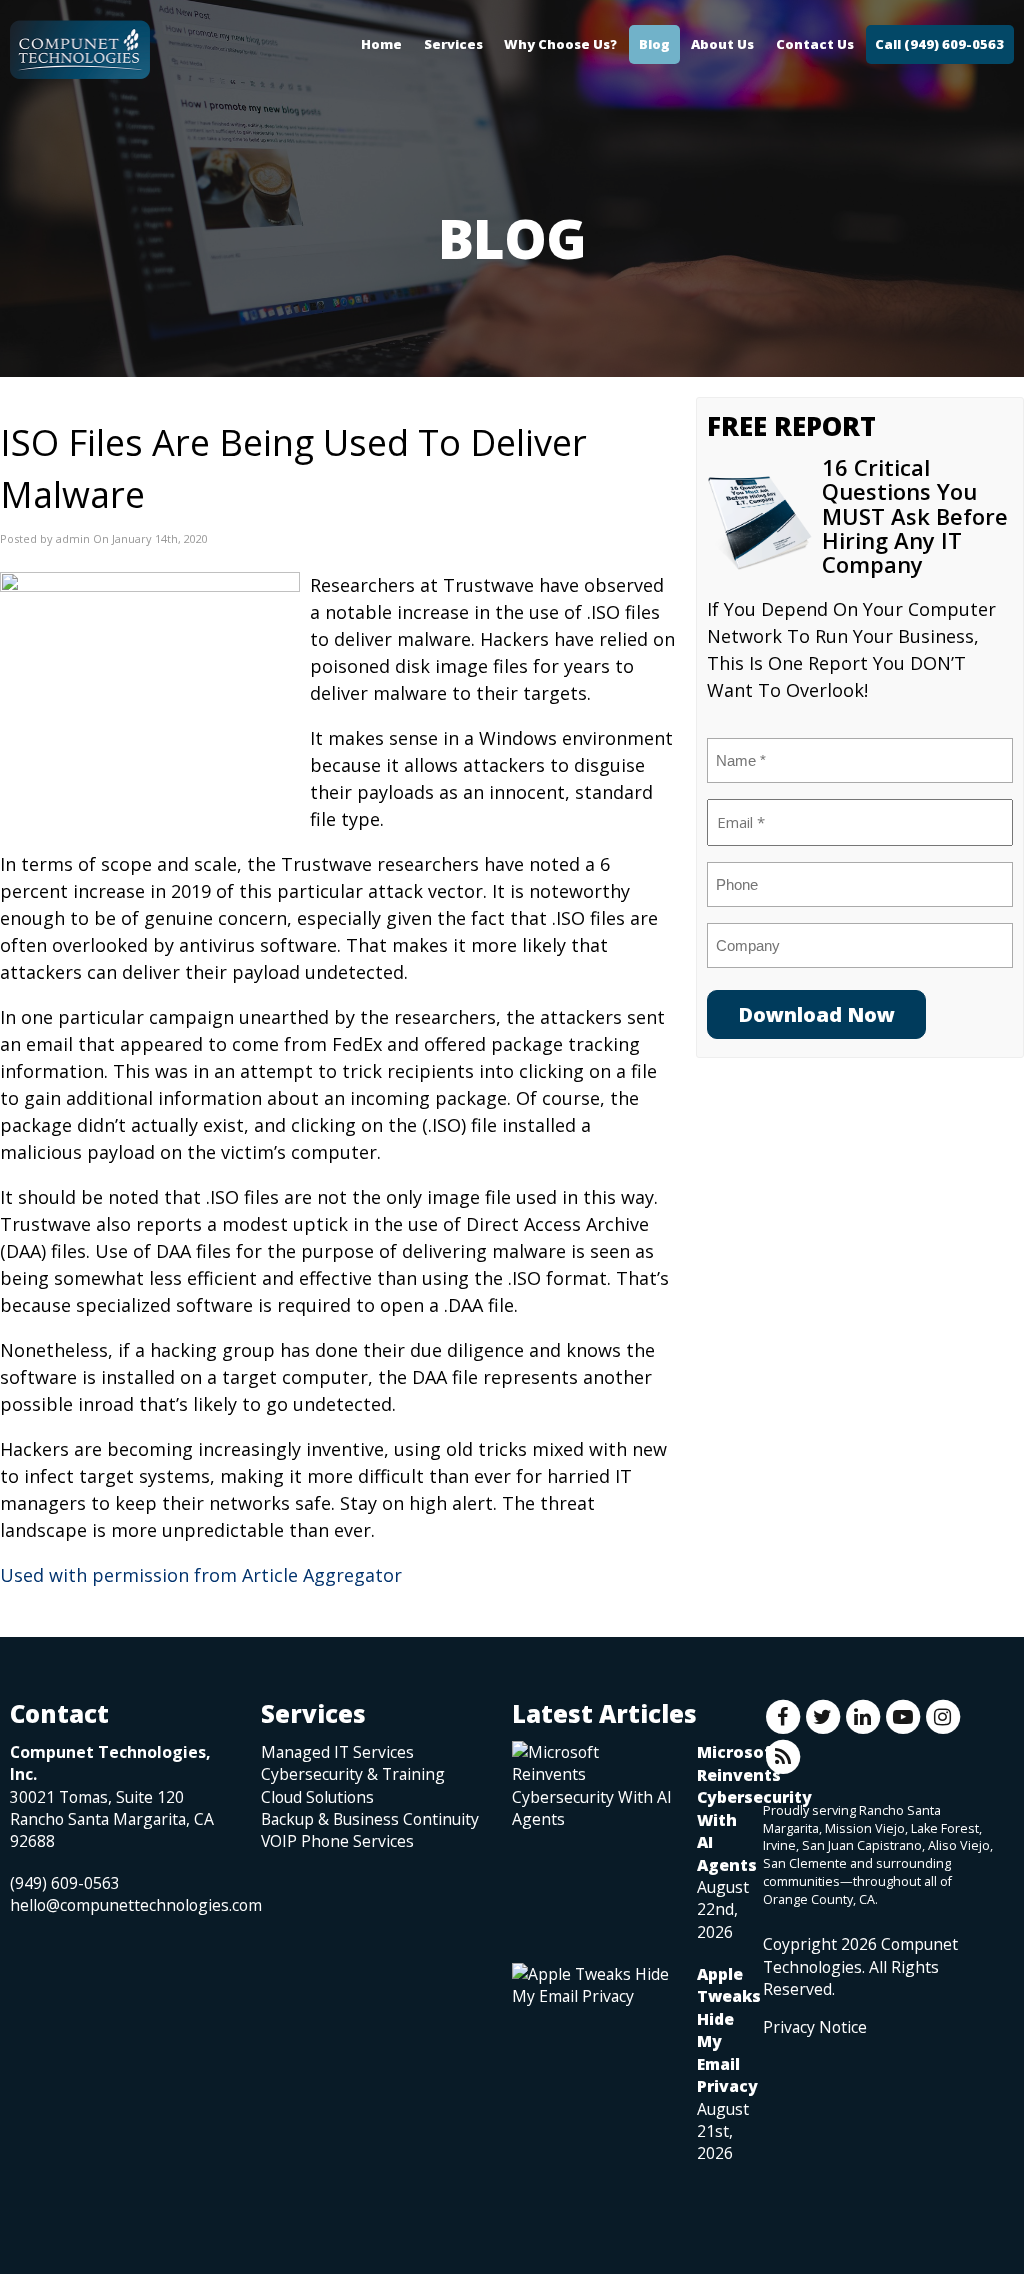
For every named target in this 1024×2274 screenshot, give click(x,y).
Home (381, 44)
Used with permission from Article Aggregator (201, 1575)
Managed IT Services (337, 1752)
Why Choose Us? (560, 44)
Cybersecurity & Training (353, 1774)
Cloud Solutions (317, 1797)
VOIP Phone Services (337, 1841)
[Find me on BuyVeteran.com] (808, 2127)
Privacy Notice (815, 2027)
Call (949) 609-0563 (939, 44)
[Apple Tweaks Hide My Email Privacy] (594, 1985)
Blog (654, 44)
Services (453, 44)
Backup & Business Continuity (370, 1819)
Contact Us (815, 44)
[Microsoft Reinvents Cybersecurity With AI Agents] (594, 1785)
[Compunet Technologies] (80, 45)
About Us (722, 44)
